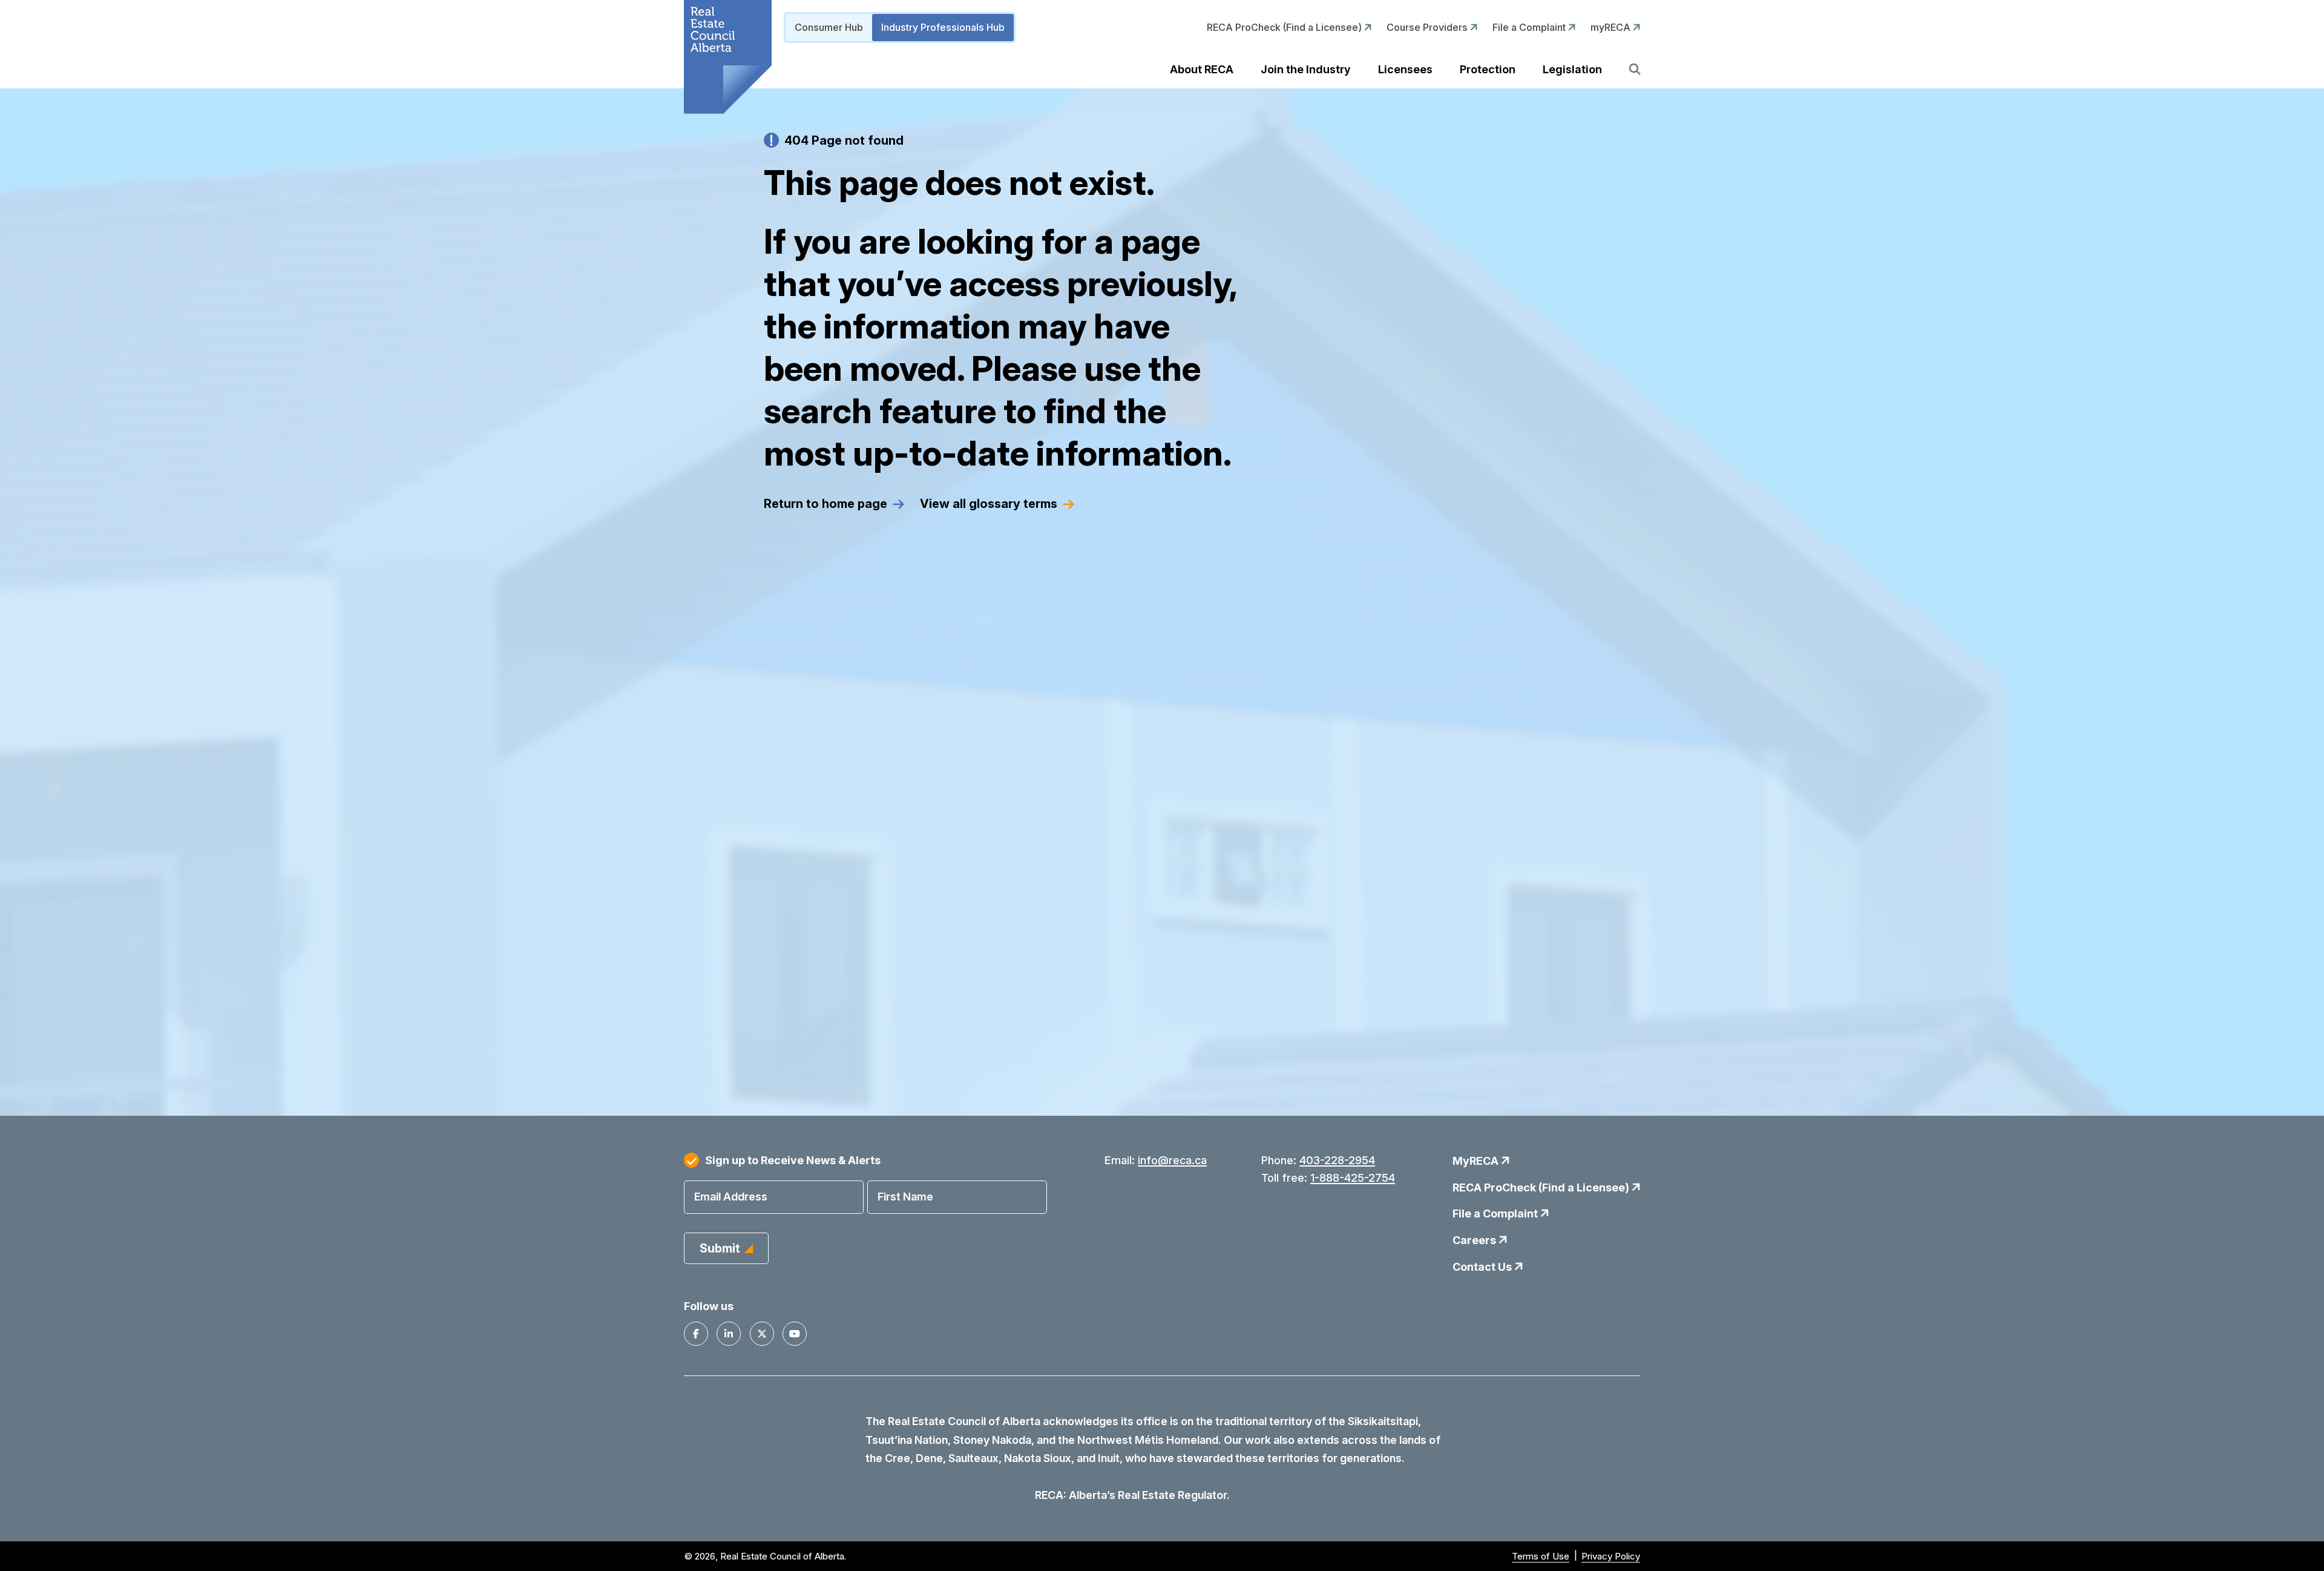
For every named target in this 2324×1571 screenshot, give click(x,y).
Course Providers (1428, 27)
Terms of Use (1541, 1556)
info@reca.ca (1172, 1160)
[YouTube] (795, 1334)
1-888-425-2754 (1353, 1178)
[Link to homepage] (728, 57)
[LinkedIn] (729, 1334)
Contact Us (1483, 1267)
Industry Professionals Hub (943, 27)
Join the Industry (1306, 69)
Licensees (1405, 69)
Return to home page (826, 504)
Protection (1488, 69)
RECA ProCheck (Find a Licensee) (1285, 27)
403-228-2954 (1337, 1160)
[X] (762, 1334)
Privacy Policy (1611, 1556)
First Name (905, 1197)
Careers (1475, 1240)
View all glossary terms (989, 504)
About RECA (1202, 69)
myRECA (1612, 27)
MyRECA (1477, 1161)
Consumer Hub (829, 27)
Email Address (731, 1197)
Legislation (1572, 69)
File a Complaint (1530, 27)
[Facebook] (696, 1334)
